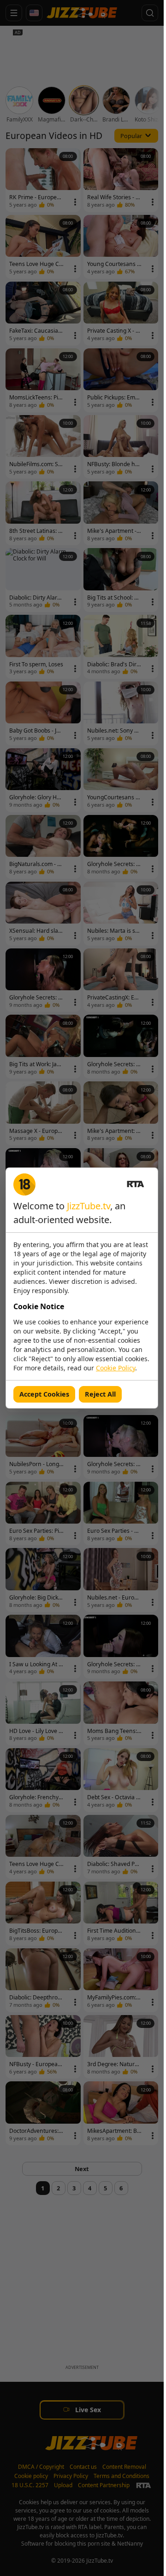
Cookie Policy (116, 1368)
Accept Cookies (44, 1394)
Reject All (100, 1394)
